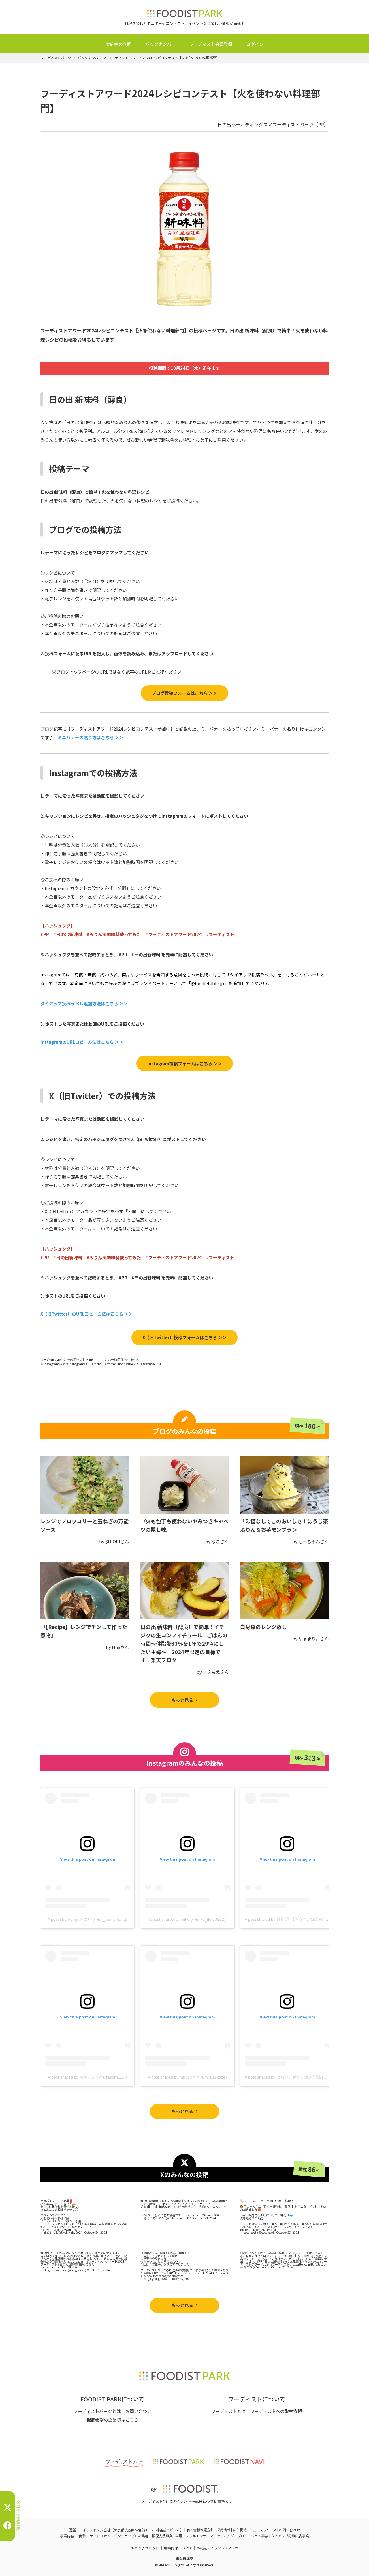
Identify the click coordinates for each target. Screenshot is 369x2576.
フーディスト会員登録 (211, 44)
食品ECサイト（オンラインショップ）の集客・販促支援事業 (126, 2536)
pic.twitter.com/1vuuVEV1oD (60, 2267)
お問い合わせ (138, 2411)
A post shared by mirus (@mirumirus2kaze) (187, 2077)
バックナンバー (160, 44)
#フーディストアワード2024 (59, 2227)
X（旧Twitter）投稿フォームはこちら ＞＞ (184, 1337)
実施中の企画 (118, 44)
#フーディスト (87, 2227)
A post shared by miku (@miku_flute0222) (187, 1919)
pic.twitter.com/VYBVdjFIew (59, 2230)
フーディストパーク (56, 58)
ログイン (255, 44)
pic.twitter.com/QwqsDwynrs (163, 2276)
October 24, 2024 (96, 2232)
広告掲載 (240, 2530)
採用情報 (223, 2530)
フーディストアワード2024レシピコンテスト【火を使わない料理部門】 (164, 58)
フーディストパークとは (97, 2411)
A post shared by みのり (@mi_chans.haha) (87, 1919)
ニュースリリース (263, 2530)
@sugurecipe (171, 2206)
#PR (69, 2224)
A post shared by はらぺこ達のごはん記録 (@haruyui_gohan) (301, 2077)
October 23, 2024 (205, 2218)
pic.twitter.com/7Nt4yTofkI (258, 2230)
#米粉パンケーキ (191, 2206)
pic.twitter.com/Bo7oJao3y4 (308, 2264)
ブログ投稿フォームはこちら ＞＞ (184, 693)
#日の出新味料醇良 (213, 2201)
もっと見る (182, 1700)
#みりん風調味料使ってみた (110, 2224)
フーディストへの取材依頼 (276, 2411)
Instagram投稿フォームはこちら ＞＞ (185, 1063)
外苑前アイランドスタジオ (218, 2548)
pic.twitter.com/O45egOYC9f (200, 2215)
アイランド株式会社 (95, 2530)
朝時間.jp (171, 2548)
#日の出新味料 (81, 2224)
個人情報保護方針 (200, 2530)
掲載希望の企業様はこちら (112, 2420)
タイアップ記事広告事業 (290, 2536)
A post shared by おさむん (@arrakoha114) (87, 2077)
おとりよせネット (145, 2548)
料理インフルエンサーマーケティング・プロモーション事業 (222, 2536)
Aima (188, 2548)
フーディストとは (228, 2411)
